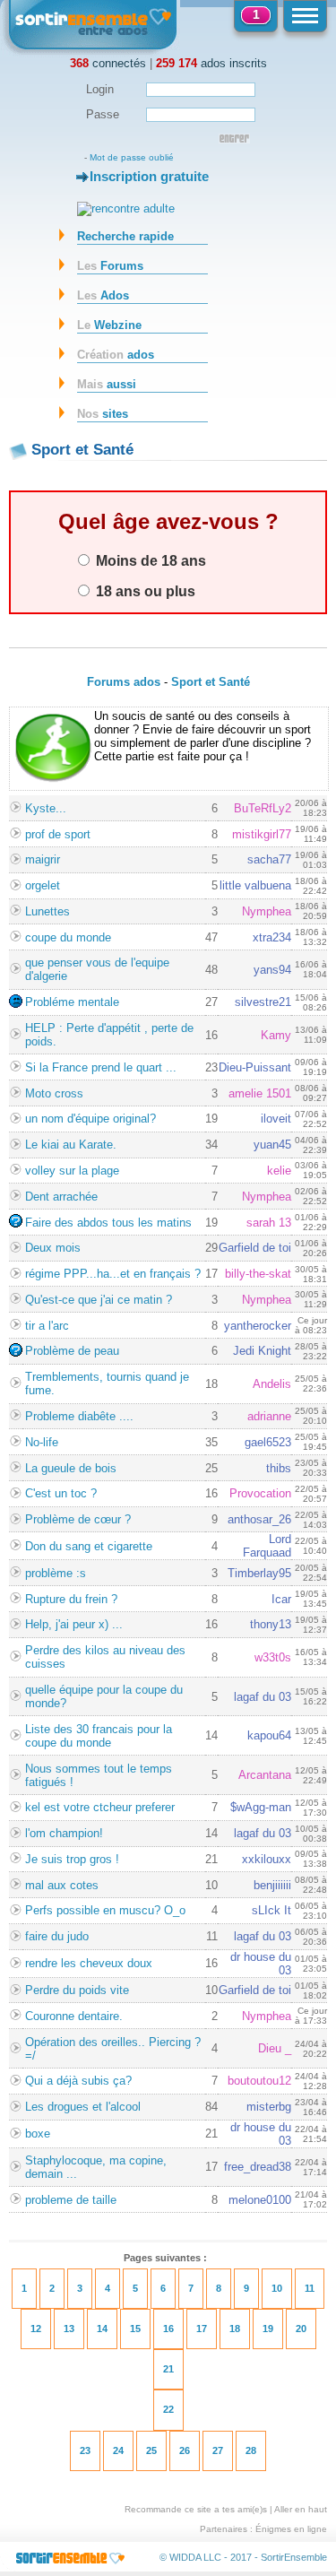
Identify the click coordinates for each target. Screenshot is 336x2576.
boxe (38, 2134)
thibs (279, 1468)
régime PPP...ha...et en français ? (113, 1274)
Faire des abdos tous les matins (108, 1223)
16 (168, 2329)
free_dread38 (258, 2167)
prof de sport (58, 834)
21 (168, 2369)
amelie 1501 (260, 1093)
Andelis (272, 1384)
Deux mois (53, 1248)
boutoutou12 (259, 2081)
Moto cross (54, 1093)
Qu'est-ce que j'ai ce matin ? (99, 1300)
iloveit (276, 1119)
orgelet (43, 885)
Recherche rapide (125, 236)
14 (102, 2329)
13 (69, 2329)
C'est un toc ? (61, 1493)
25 (151, 2450)
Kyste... (46, 808)
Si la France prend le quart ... (101, 1067)
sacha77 (269, 859)
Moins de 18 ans (149, 560)
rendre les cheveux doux (89, 1963)
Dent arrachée (61, 1197)
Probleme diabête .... (79, 1416)
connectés (108, 63)
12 (36, 2329)
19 (268, 2329)
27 (218, 2450)
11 (310, 2288)
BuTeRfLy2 (263, 808)
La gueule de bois (71, 1468)
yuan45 (272, 1145)
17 (202, 2329)
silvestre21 (263, 1002)
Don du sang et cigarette (89, 1546)
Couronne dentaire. (74, 2016)
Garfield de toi (255, 1248)
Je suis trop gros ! (72, 1859)
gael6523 (268, 1442)
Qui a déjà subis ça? (78, 2081)
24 (118, 2450)
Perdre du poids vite (77, 1990)
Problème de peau (72, 1351)
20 (301, 2329)
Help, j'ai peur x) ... (74, 1624)
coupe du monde (68, 937)
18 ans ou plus (144, 591)
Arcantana (265, 1775)
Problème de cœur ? (78, 1519)
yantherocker (258, 1326)
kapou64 (269, 1735)
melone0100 (260, 2200)
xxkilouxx (267, 1859)
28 (251, 2450)
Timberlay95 (259, 1573)
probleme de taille (71, 2200)
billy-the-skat (258, 1274)
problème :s (56, 1573)
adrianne (269, 1416)
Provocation (260, 1493)
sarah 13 (269, 1223)
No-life (42, 1442)
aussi (107, 384)
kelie (279, 1171)
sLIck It (271, 1910)
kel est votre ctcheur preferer (100, 1807)
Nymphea (267, 911)
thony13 (271, 1624)
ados (116, 355)
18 (235, 2329)
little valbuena (255, 885)
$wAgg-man (261, 1807)
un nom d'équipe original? (90, 1119)
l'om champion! (64, 1833)
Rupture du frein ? (71, 1599)
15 (135, 2329)
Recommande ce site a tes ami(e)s (196, 2509)
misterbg (269, 2107)
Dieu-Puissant (255, 1067)
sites (103, 414)
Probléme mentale (72, 1002)
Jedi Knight (262, 1351)
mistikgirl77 (262, 834)
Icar (281, 1599)
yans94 (272, 970)
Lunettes (47, 911)
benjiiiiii (272, 1885)
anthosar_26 (259, 1519)
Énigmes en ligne (291, 2529)
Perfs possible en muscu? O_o (105, 1910)
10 (277, 2288)
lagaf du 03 (263, 1697)
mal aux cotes (62, 1885)
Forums (110, 266)
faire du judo (57, 1936)
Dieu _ (275, 2048)
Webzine (109, 325)
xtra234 (272, 937)
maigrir (43, 859)
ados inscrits (211, 63)
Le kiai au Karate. (71, 1145)
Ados (103, 295)
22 (168, 2409)
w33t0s (273, 1657)
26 (185, 2450)
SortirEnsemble (294, 2557)
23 (85, 2450)
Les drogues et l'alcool (83, 2107)
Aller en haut (301, 2509)
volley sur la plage (72, 1171)
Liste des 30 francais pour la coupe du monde (99, 1736)
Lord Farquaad (267, 1546)
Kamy (276, 1035)
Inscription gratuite (149, 176)
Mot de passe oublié (132, 157)
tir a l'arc (47, 1326)
